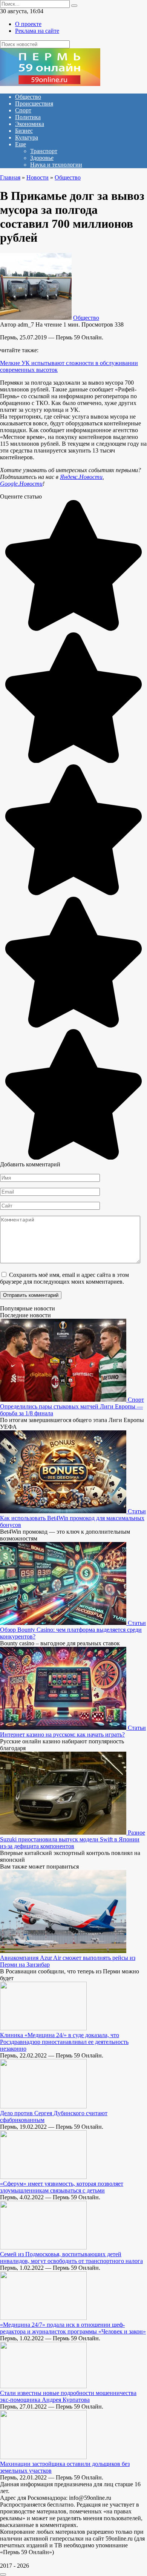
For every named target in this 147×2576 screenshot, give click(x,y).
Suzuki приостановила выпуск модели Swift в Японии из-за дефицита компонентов (70, 1843)
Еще (21, 144)
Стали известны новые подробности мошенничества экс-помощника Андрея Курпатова (68, 2396)
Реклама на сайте (37, 31)
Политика (28, 117)
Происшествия (34, 104)
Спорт (23, 110)
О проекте (28, 24)
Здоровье (42, 158)
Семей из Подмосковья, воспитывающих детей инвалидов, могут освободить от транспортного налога (71, 2258)
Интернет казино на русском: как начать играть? (62, 1734)
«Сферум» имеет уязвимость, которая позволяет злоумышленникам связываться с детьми (62, 2187)
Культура (27, 137)
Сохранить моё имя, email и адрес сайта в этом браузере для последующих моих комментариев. (64, 1278)
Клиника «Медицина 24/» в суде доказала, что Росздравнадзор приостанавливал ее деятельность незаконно (64, 2042)
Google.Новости (21, 484)
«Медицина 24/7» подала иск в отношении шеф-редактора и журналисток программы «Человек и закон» (73, 2328)
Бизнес (24, 131)
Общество (28, 97)
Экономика (30, 124)
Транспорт (44, 151)
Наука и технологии (56, 165)
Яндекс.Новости (81, 477)
